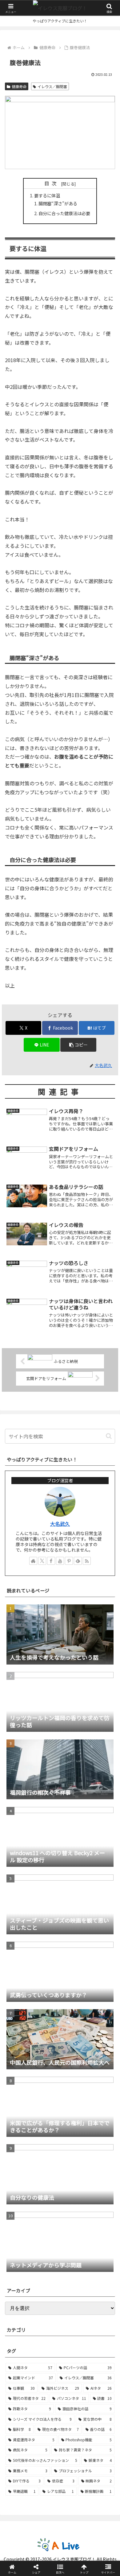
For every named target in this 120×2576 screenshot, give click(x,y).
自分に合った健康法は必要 (64, 213)
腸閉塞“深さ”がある (58, 203)
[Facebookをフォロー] (51, 1561)
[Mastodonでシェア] (46, 1922)
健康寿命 (19, 86)
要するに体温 (47, 195)
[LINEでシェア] (20, 1955)
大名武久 (60, 1524)
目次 (52, 183)
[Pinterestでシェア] (46, 1955)
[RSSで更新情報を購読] (87, 1561)
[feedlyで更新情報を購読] (78, 1561)
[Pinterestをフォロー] (69, 1561)
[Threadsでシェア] (46, 1938)
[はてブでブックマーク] (100, 1938)
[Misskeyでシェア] (100, 1922)
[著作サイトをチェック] (33, 1561)
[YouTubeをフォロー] (60, 1561)
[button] (78, 1045)
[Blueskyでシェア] (73, 1922)
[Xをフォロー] (42, 1561)
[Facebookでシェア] (20, 1938)
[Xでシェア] (20, 1922)
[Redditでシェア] (73, 1938)
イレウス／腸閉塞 (52, 86)
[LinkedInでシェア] (73, 1955)
